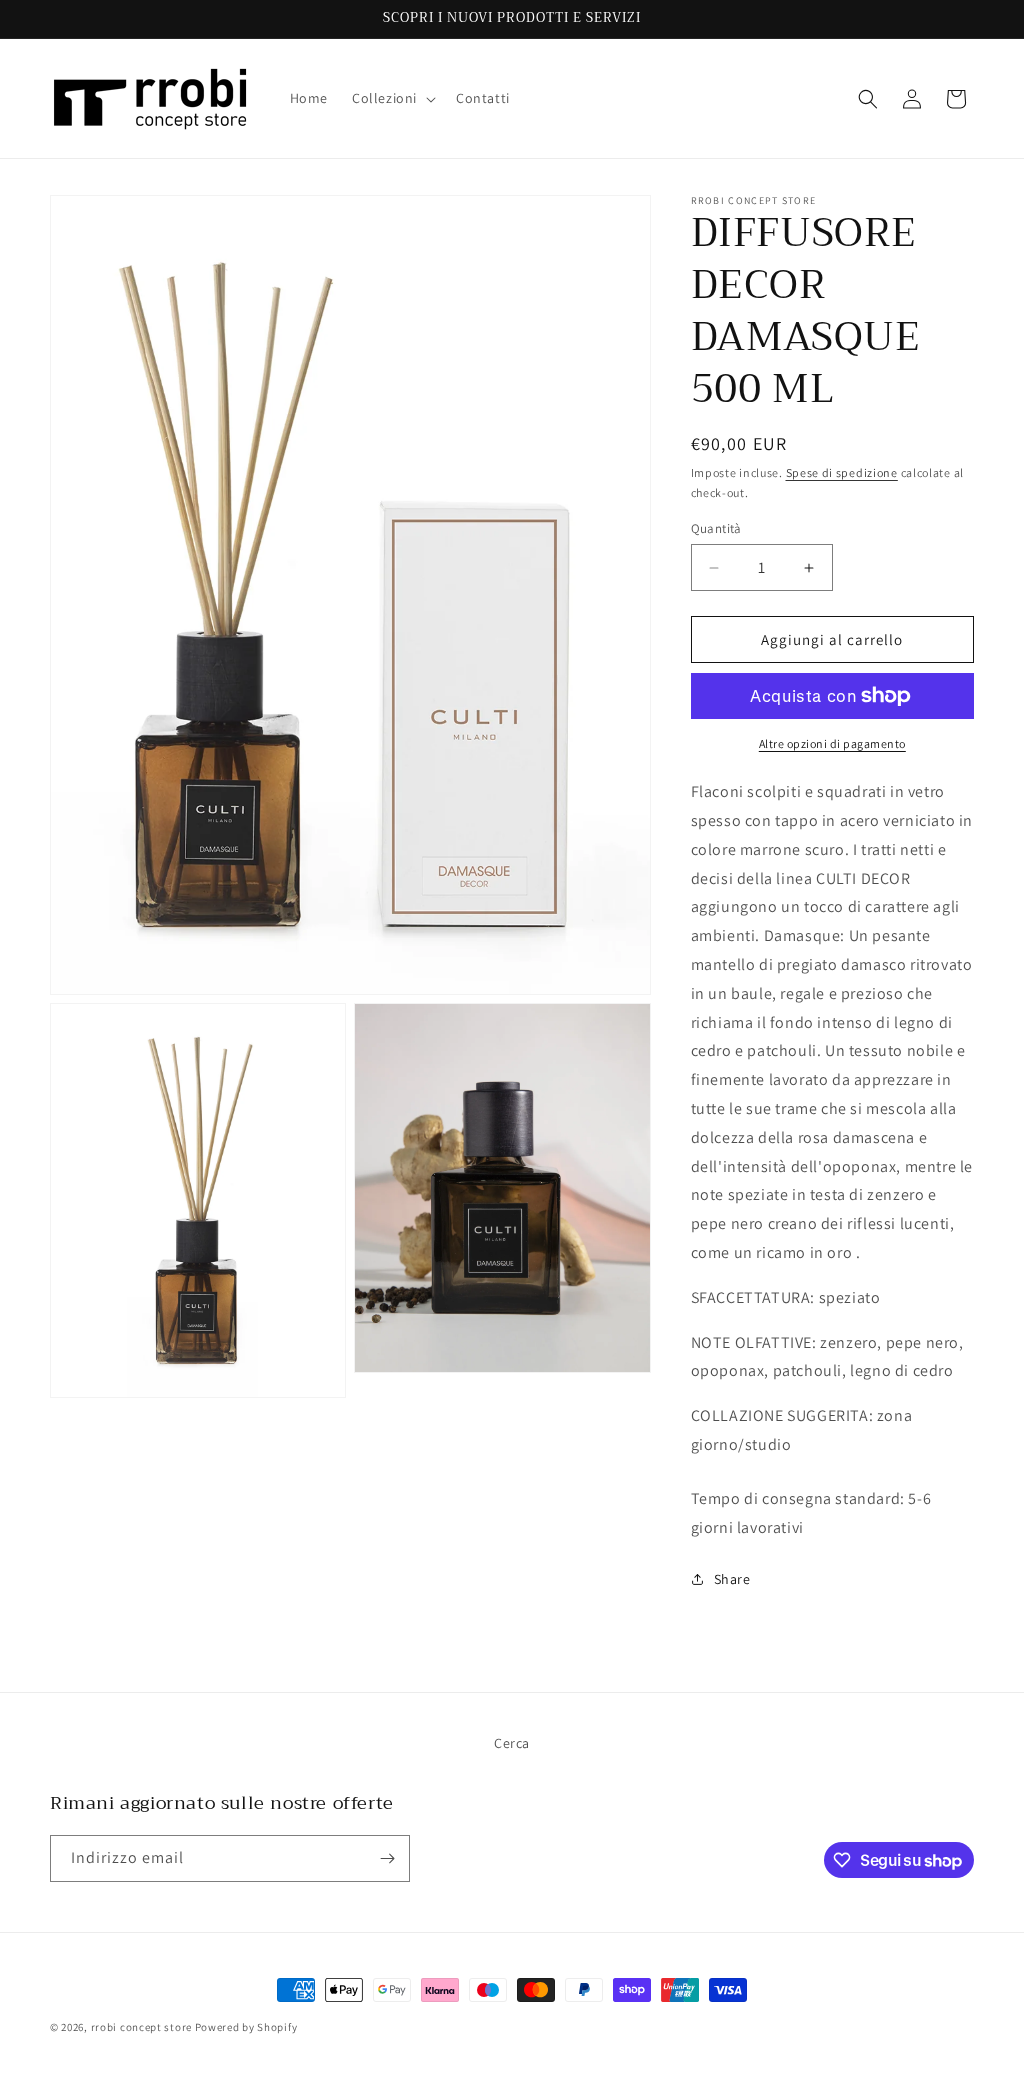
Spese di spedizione (842, 472)
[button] (392, 98)
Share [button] (732, 1579)
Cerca (512, 1743)
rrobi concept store (141, 2027)
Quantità (716, 528)
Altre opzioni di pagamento (832, 743)
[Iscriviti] (387, 1858)
